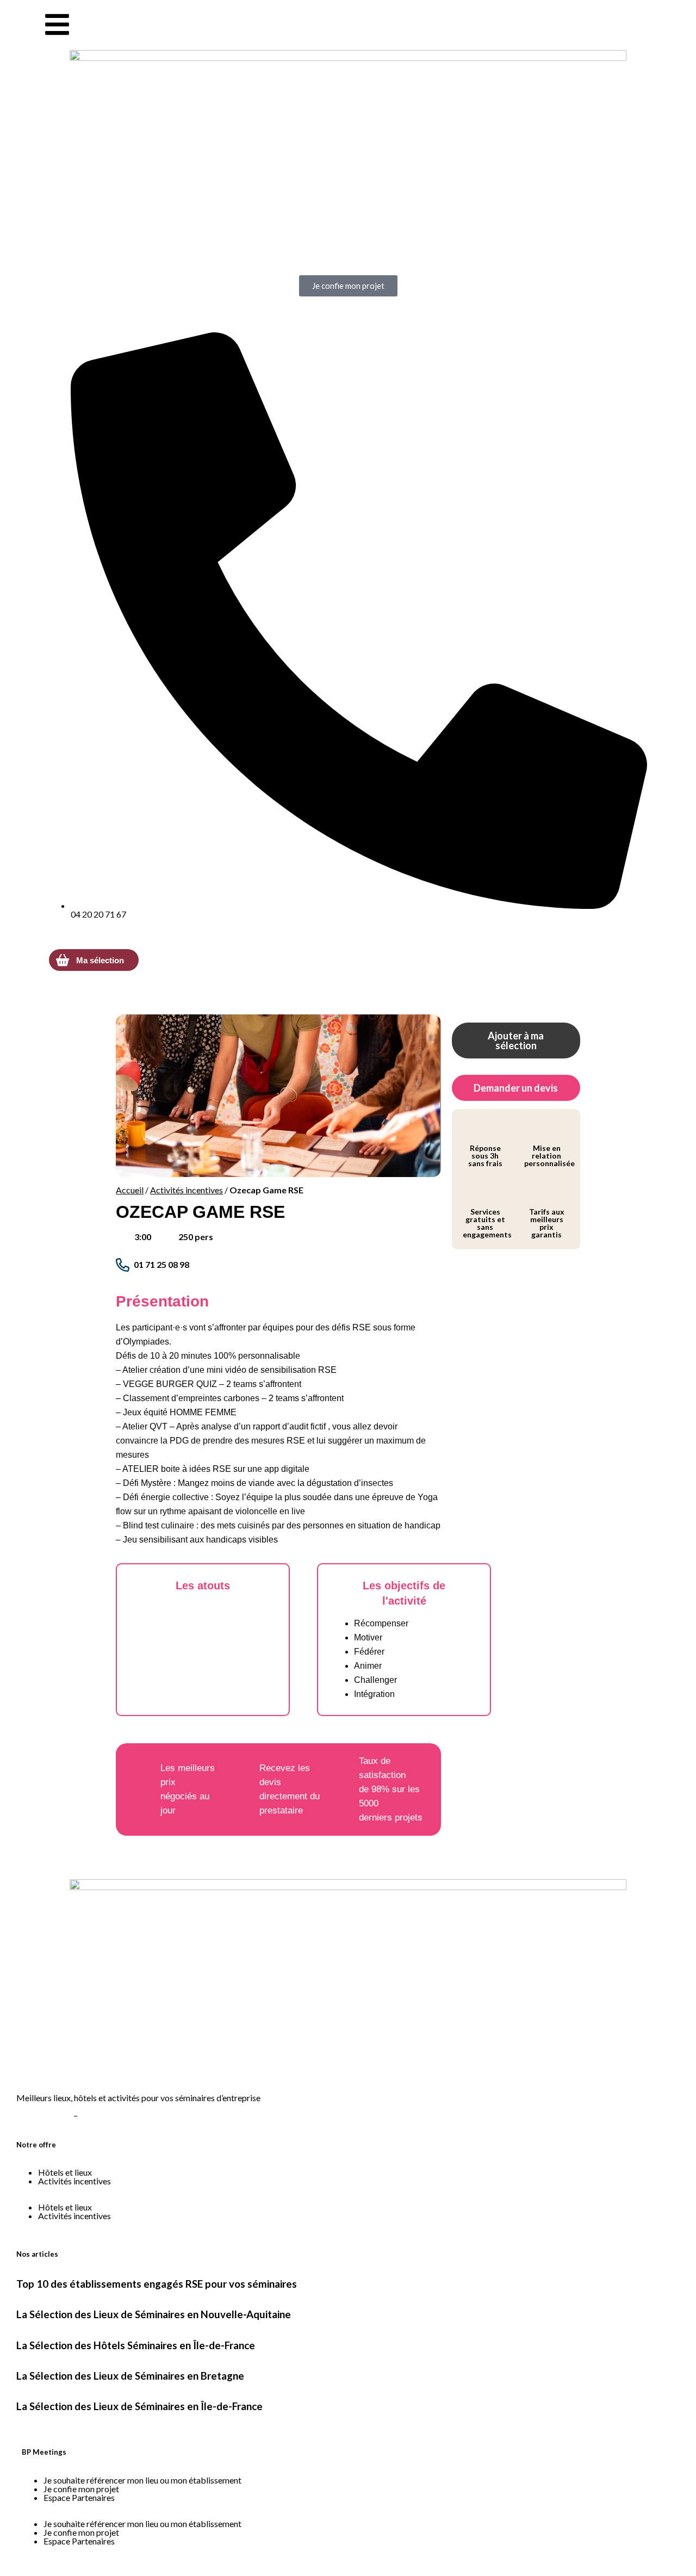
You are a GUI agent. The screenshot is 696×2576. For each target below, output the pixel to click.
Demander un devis (516, 1088)
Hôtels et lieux (65, 2172)
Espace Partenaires (79, 2497)
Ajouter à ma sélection (516, 1041)
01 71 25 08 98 (161, 1264)
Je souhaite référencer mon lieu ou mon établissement (142, 2480)
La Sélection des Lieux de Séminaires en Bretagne (130, 2376)
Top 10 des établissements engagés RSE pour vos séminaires (157, 2284)
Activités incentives (187, 1190)
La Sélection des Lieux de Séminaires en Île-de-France (139, 2406)
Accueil (130, 1190)
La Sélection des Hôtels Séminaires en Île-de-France (136, 2345)
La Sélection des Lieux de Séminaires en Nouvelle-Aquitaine (154, 2314)
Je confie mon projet (81, 2489)
